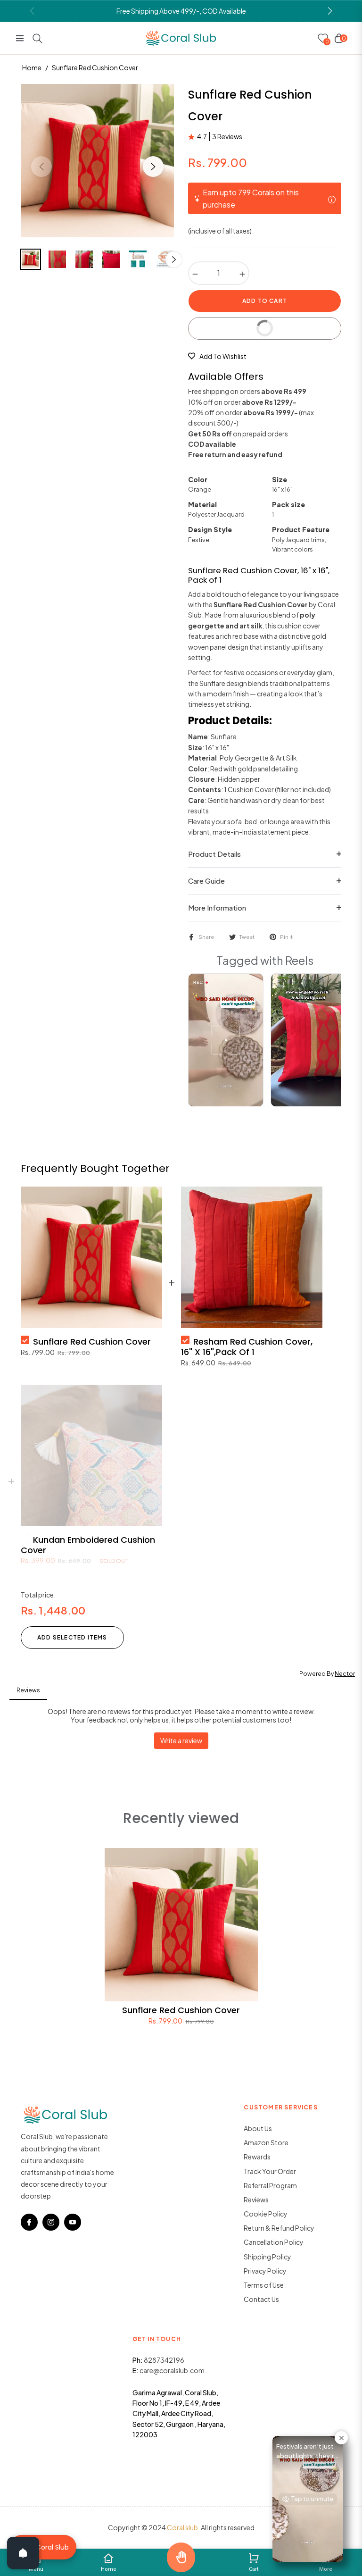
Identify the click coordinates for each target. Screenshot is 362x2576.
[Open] (23, 2553)
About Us (258, 2128)
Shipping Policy (267, 2257)
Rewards (257, 2157)
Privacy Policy (265, 2271)
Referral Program (270, 2185)
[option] (97, 161)
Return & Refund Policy (279, 2228)
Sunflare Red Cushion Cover (181, 2010)
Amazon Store (266, 2142)
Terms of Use (264, 2285)
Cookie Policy (266, 2214)
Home (32, 67)
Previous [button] (41, 167)
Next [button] (153, 167)
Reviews (256, 2200)
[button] (330, 11)
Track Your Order (270, 2171)
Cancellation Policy (274, 2242)
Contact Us (261, 2299)
